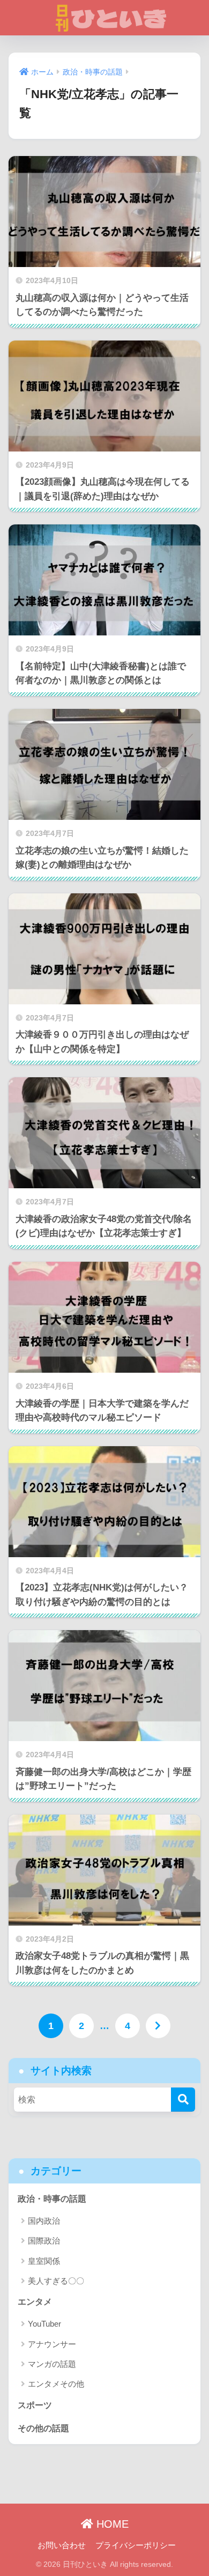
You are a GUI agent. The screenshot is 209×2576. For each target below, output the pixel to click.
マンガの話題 (52, 2364)
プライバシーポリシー (136, 2545)
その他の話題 (43, 2428)
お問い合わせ (62, 2545)
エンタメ (35, 2302)
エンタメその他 (56, 2384)
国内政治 (44, 2221)
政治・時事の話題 (52, 2199)
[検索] (183, 2100)
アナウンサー (52, 2344)
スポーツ (35, 2405)
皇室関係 (44, 2261)
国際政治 (44, 2241)
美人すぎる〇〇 (56, 2281)
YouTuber (44, 2324)
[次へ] (158, 2026)
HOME (111, 2524)
